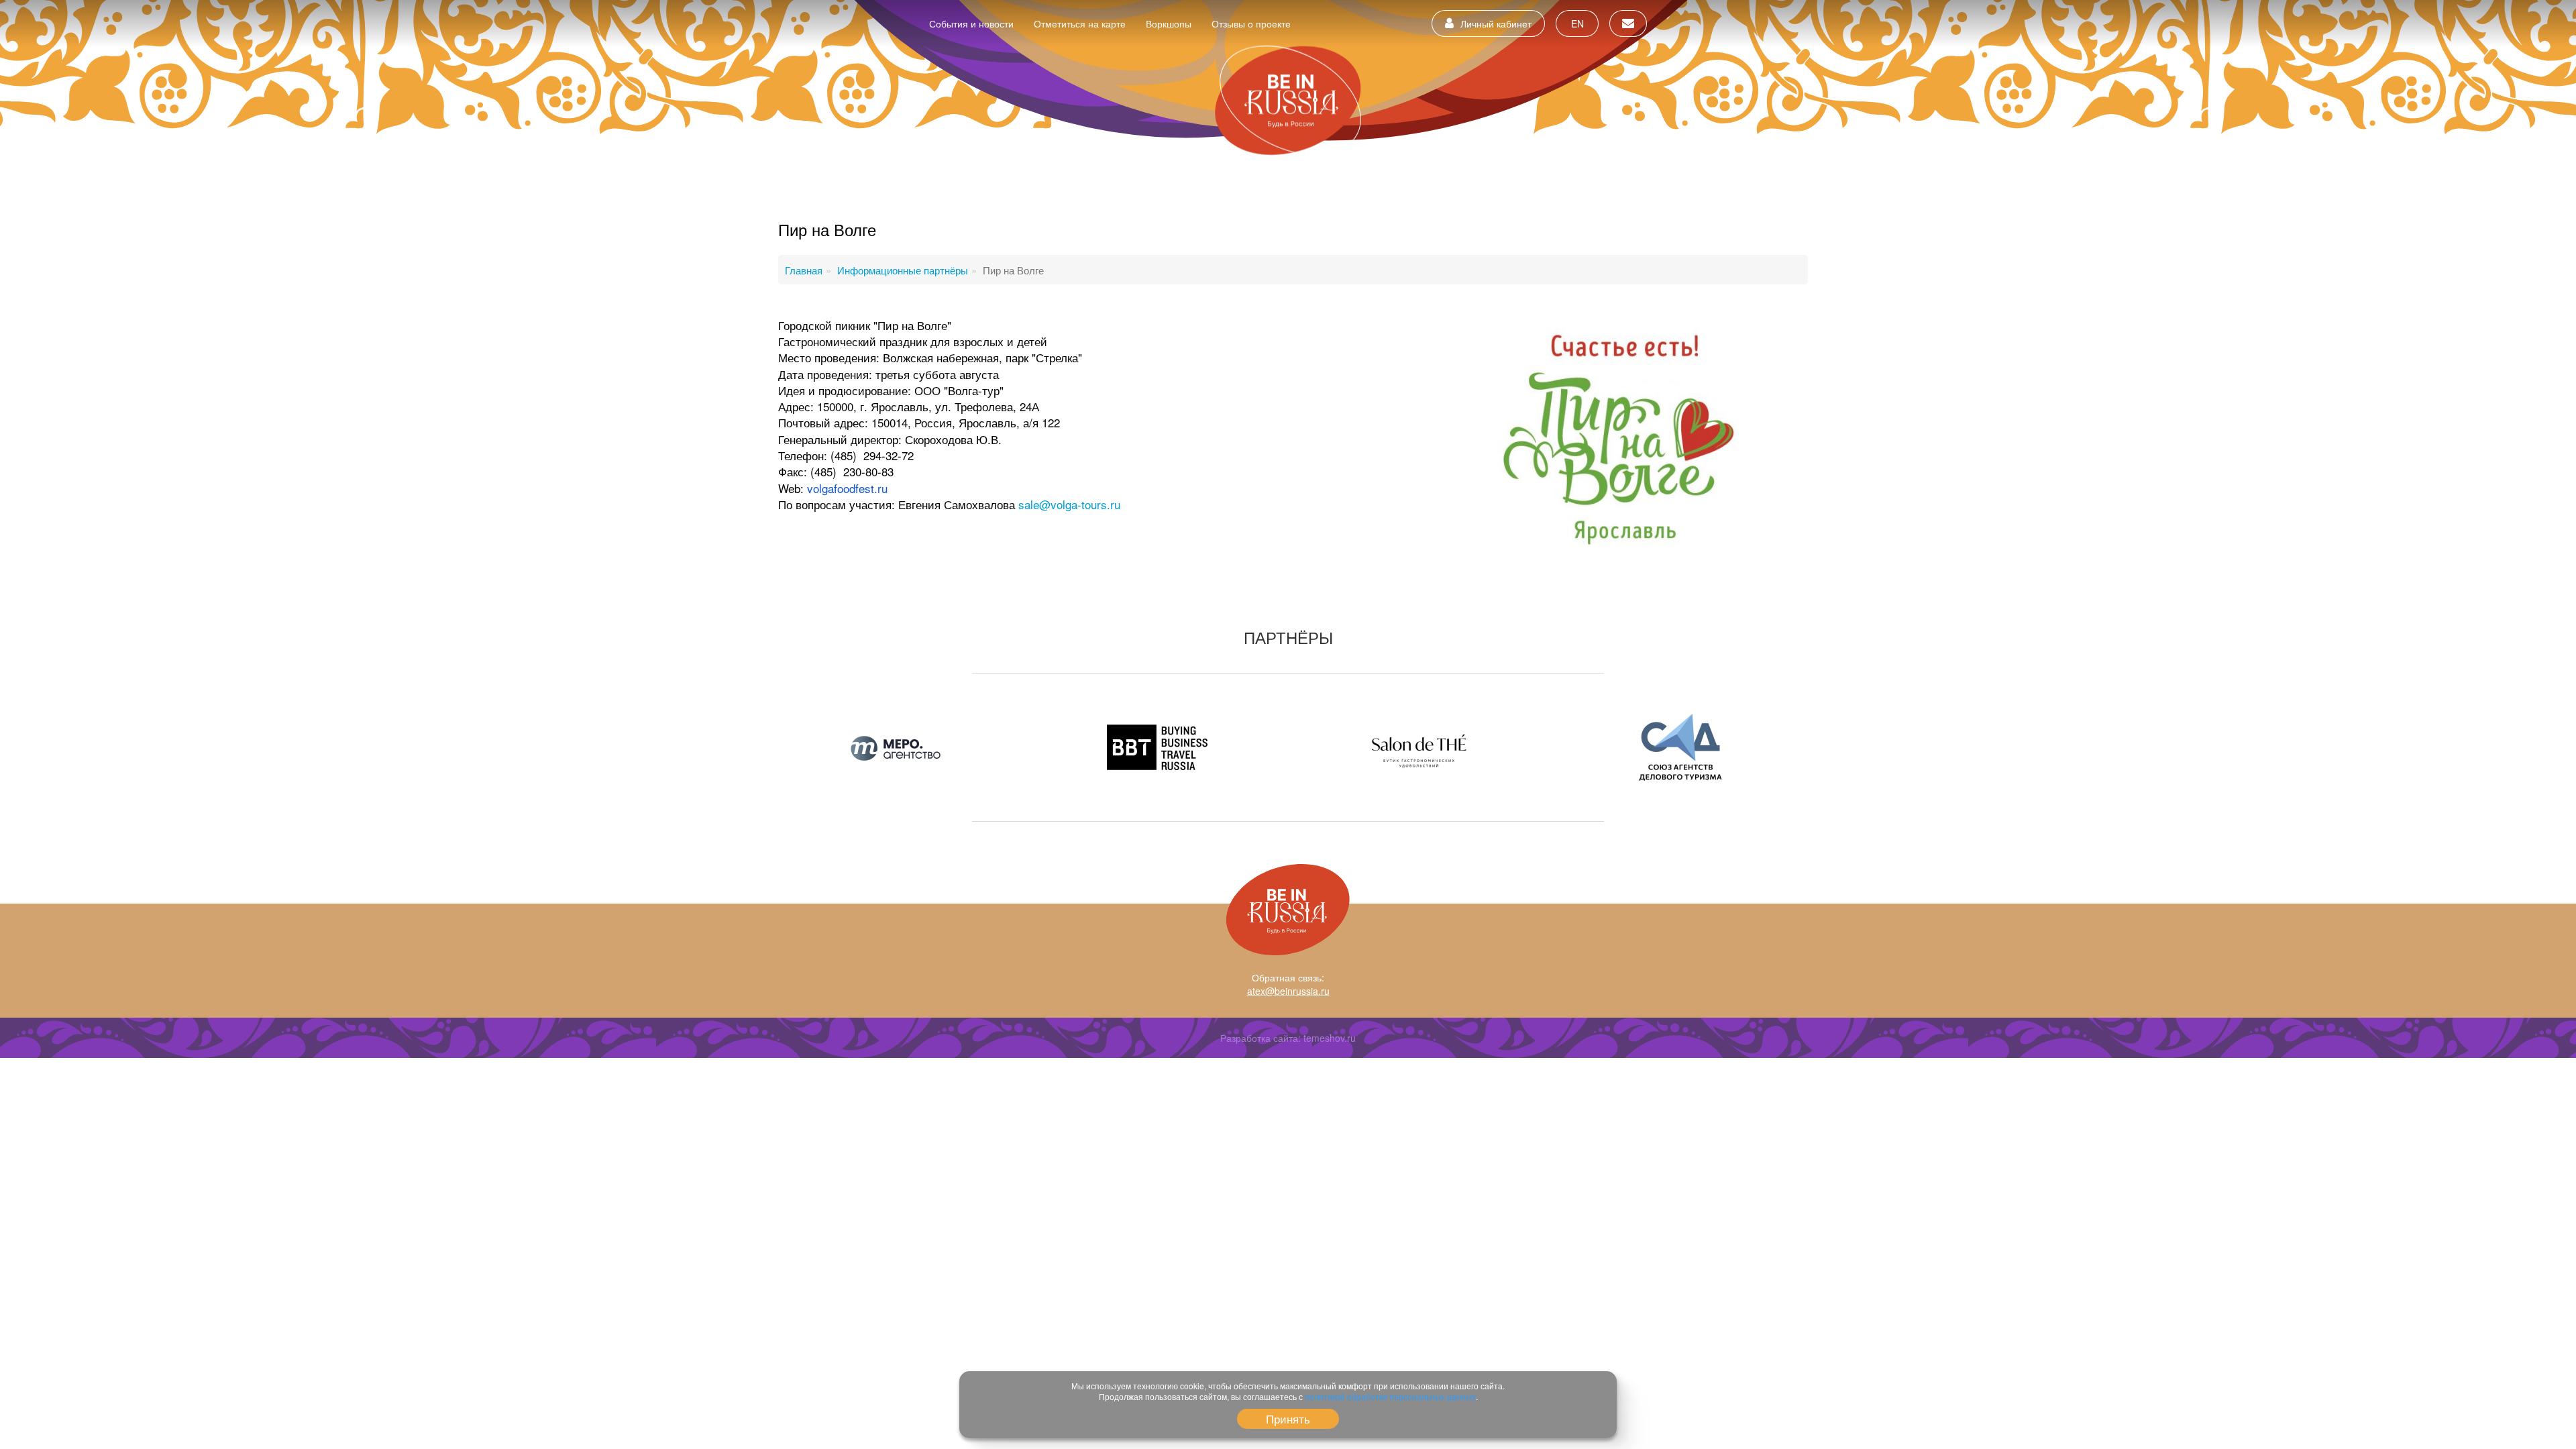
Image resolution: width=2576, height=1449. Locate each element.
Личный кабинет (1496, 23)
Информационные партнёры (903, 270)
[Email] (1628, 23)
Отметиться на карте (1080, 23)
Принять (1288, 1418)
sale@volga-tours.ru (1069, 504)
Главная (804, 270)
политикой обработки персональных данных (1390, 1396)
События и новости (971, 23)
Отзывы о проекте (1251, 23)
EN (1577, 23)
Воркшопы (1169, 23)
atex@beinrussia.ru (1288, 991)
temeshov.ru (1330, 1038)
